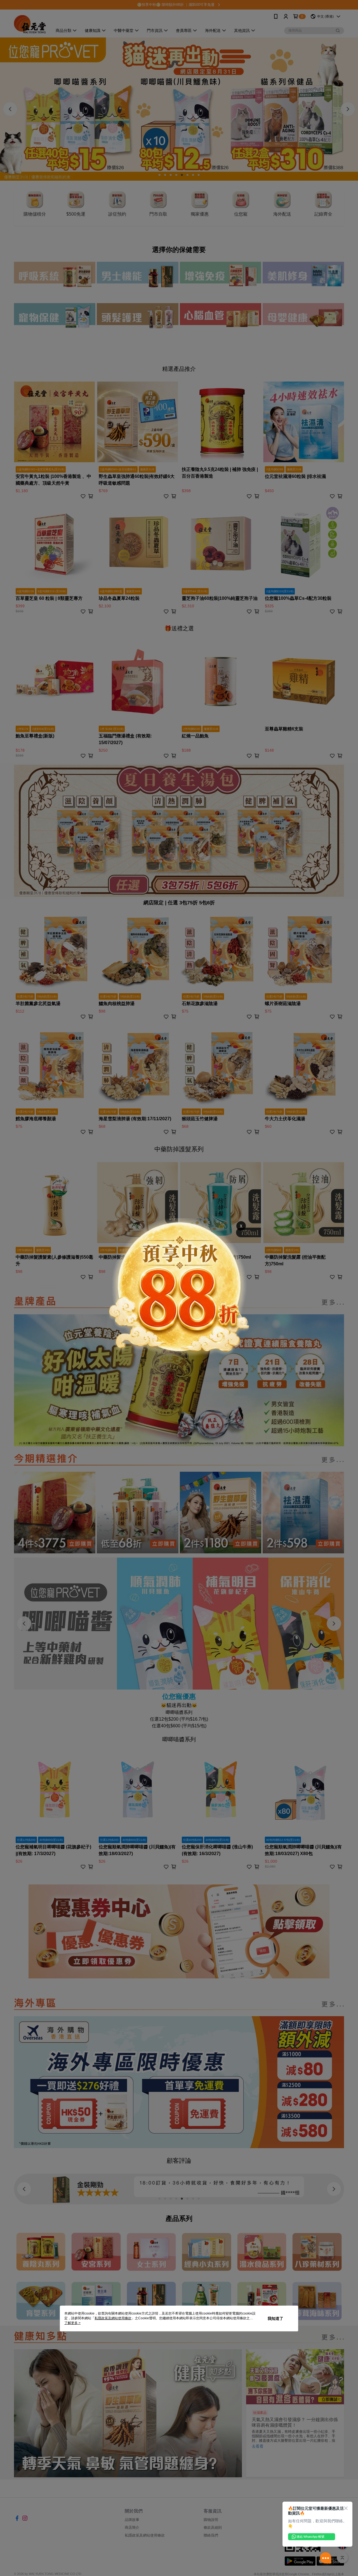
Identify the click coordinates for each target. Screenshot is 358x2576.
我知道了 (275, 2318)
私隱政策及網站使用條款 (113, 2318)
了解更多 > (72, 2323)
